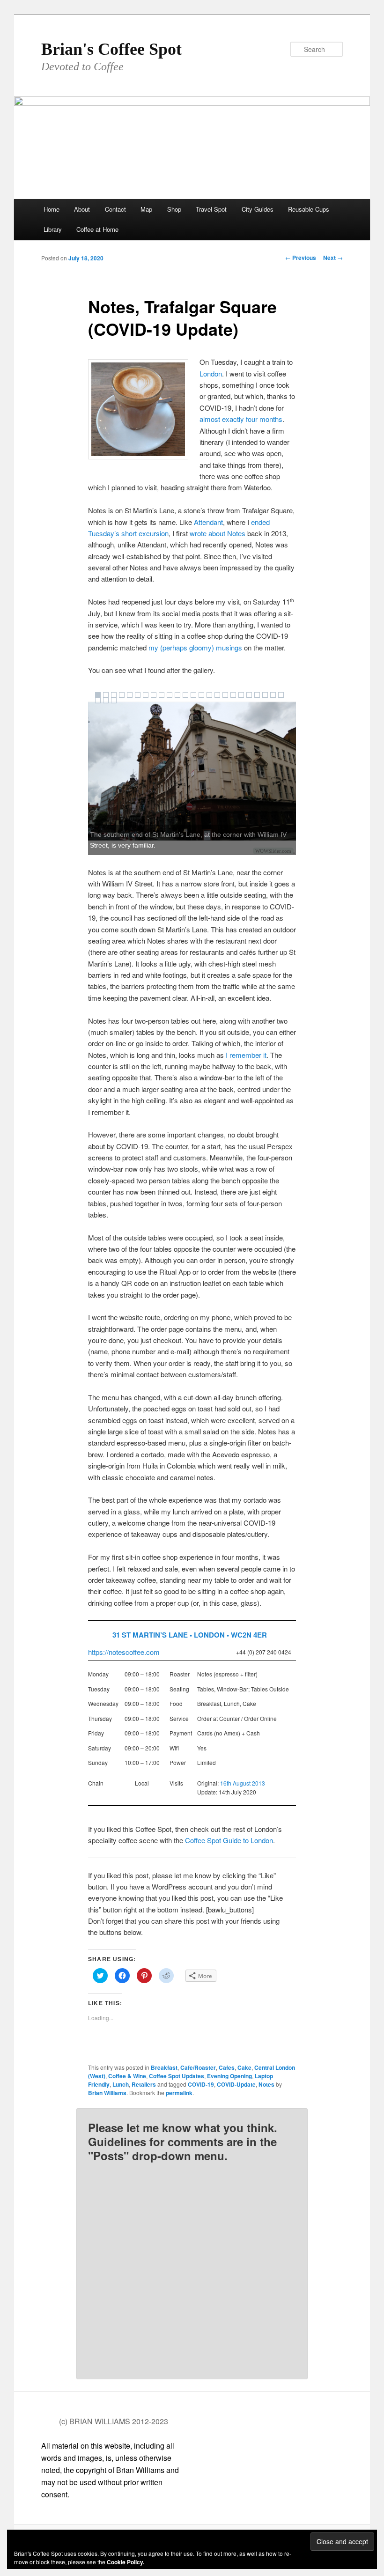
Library (53, 229)
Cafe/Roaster (198, 2067)
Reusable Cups (309, 209)
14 (201, 695)
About (82, 209)
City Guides (258, 209)
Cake (244, 2067)
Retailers (144, 2084)
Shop (174, 209)
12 (185, 695)
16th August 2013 (243, 1783)
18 (233, 695)
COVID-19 (201, 2084)
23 (273, 695)
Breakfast (164, 2067)
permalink (179, 2093)
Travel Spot (211, 209)
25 (98, 701)
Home (52, 209)
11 (177, 695)
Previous (301, 258)
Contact (115, 209)
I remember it (246, 1055)
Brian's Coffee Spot (111, 49)
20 (249, 695)
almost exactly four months (241, 419)
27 (114, 701)
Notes (266, 2084)
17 (225, 695)
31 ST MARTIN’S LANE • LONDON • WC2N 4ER (190, 1635)
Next (333, 258)
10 (170, 695)
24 (281, 695)
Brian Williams (107, 2093)
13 (193, 695)
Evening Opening (229, 2076)
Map (146, 209)
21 (257, 695)
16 (217, 695)
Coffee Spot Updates (177, 2076)
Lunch (121, 2084)
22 (265, 695)
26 (106, 701)
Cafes (227, 2067)
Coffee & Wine (127, 2076)
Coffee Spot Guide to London (229, 1840)
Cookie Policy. (126, 2562)
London (211, 373)
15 (209, 695)
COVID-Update (236, 2084)
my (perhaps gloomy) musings (195, 647)
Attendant (208, 522)
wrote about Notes (218, 533)
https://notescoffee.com (124, 1652)
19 (241, 695)
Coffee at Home (97, 229)
